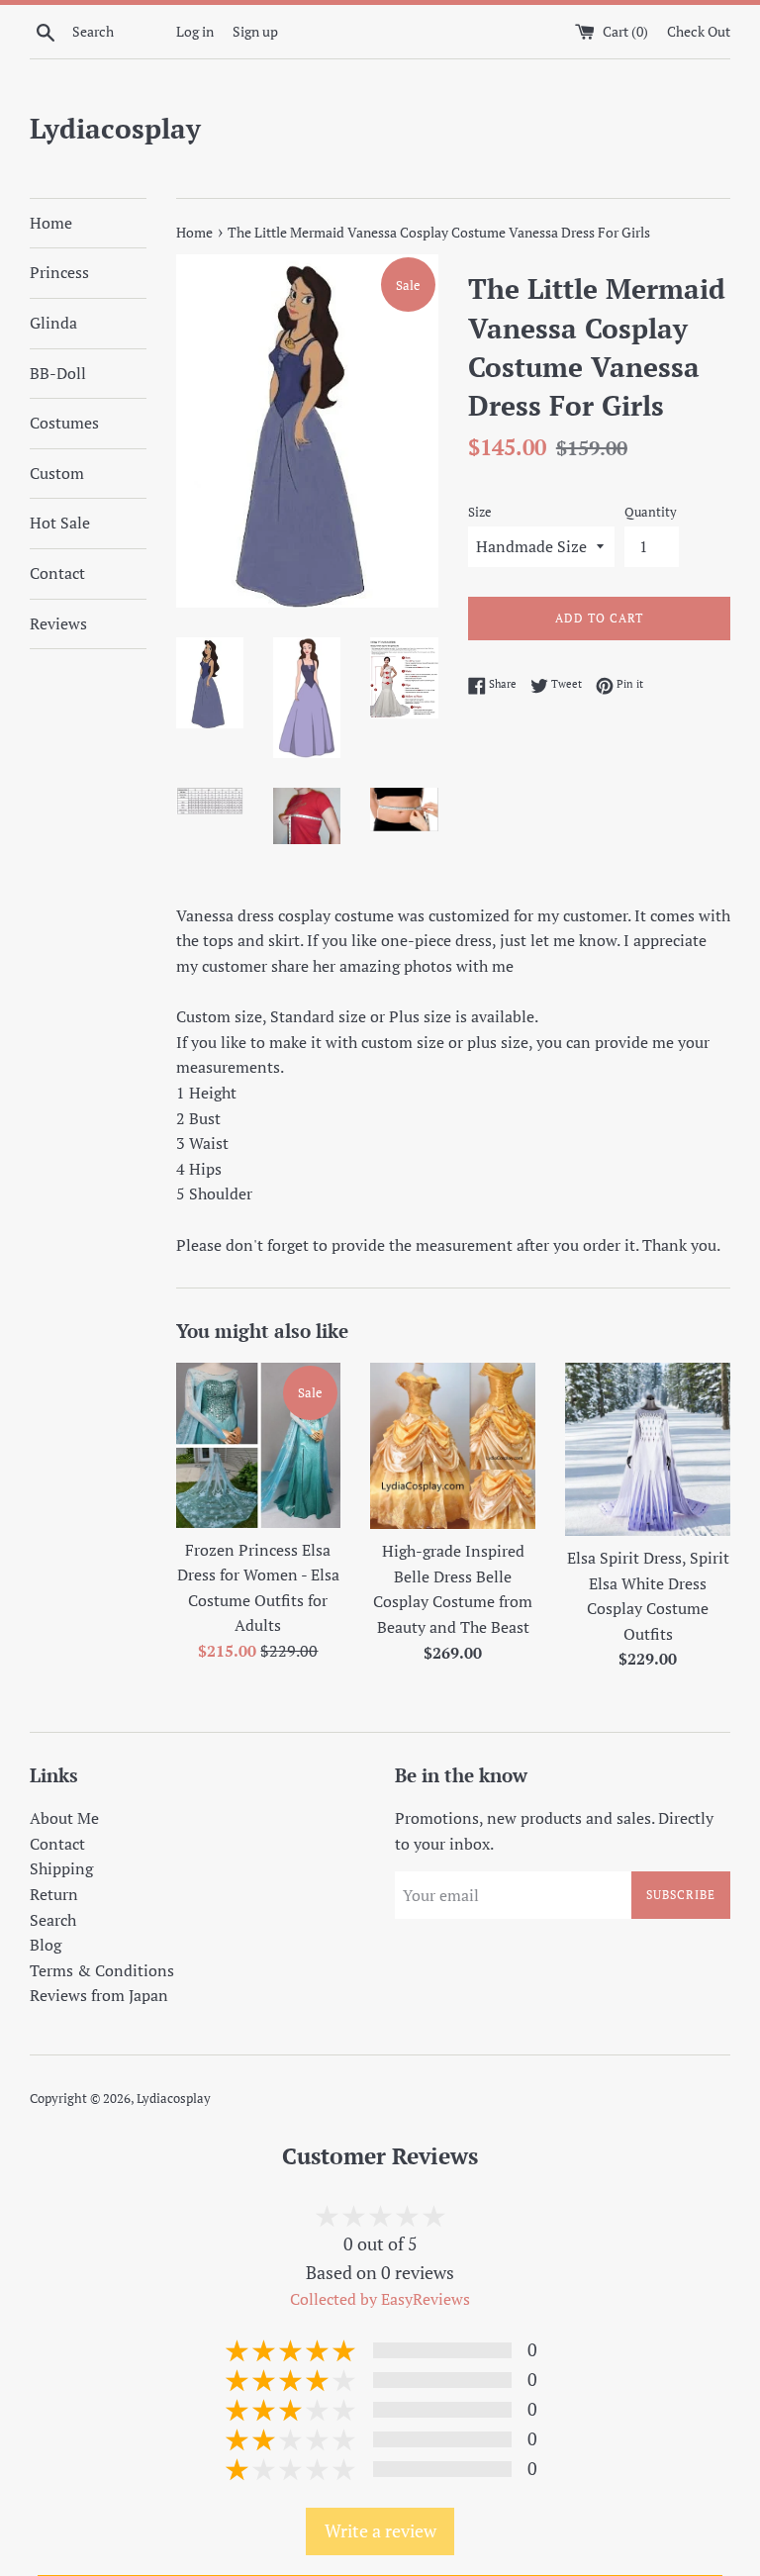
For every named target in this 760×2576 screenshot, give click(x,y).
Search (53, 1920)
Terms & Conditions (102, 1970)
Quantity (651, 512)
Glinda (53, 323)
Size (480, 512)
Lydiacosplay (115, 128)
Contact (57, 573)
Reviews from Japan (99, 1995)
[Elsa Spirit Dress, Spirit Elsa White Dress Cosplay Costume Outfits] (648, 1449)
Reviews (58, 623)
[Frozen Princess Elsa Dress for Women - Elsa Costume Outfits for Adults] (259, 1445)
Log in (195, 31)
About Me (64, 1818)
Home (51, 223)
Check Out (699, 31)
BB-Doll (58, 373)
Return (54, 1894)
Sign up (255, 31)
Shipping (61, 1868)
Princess (59, 272)
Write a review (380, 2531)
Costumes (64, 423)
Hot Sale (60, 523)
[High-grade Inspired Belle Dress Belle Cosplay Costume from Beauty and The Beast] (453, 1446)
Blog (46, 1945)
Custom (57, 473)
